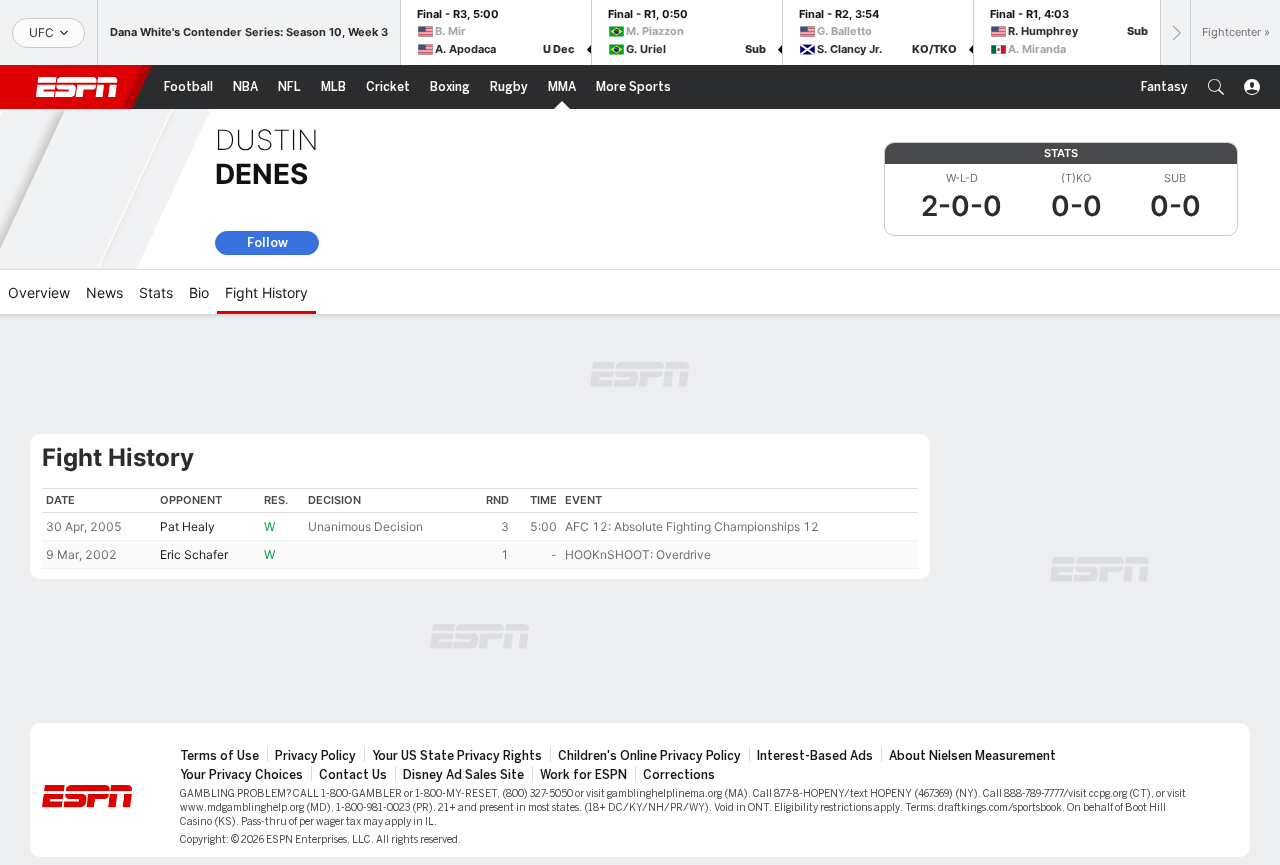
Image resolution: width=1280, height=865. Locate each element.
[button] (1216, 87)
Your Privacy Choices (241, 775)
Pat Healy (187, 526)
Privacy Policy (315, 756)
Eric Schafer (194, 554)
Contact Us (353, 775)
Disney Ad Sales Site (463, 775)
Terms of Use (219, 756)
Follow (267, 242)
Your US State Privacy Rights (457, 756)
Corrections (679, 775)
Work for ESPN (583, 775)
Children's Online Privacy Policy (649, 756)
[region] (480, 528)
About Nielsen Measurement (972, 756)
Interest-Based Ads (815, 756)
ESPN (77, 87)
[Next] (1175, 32)
